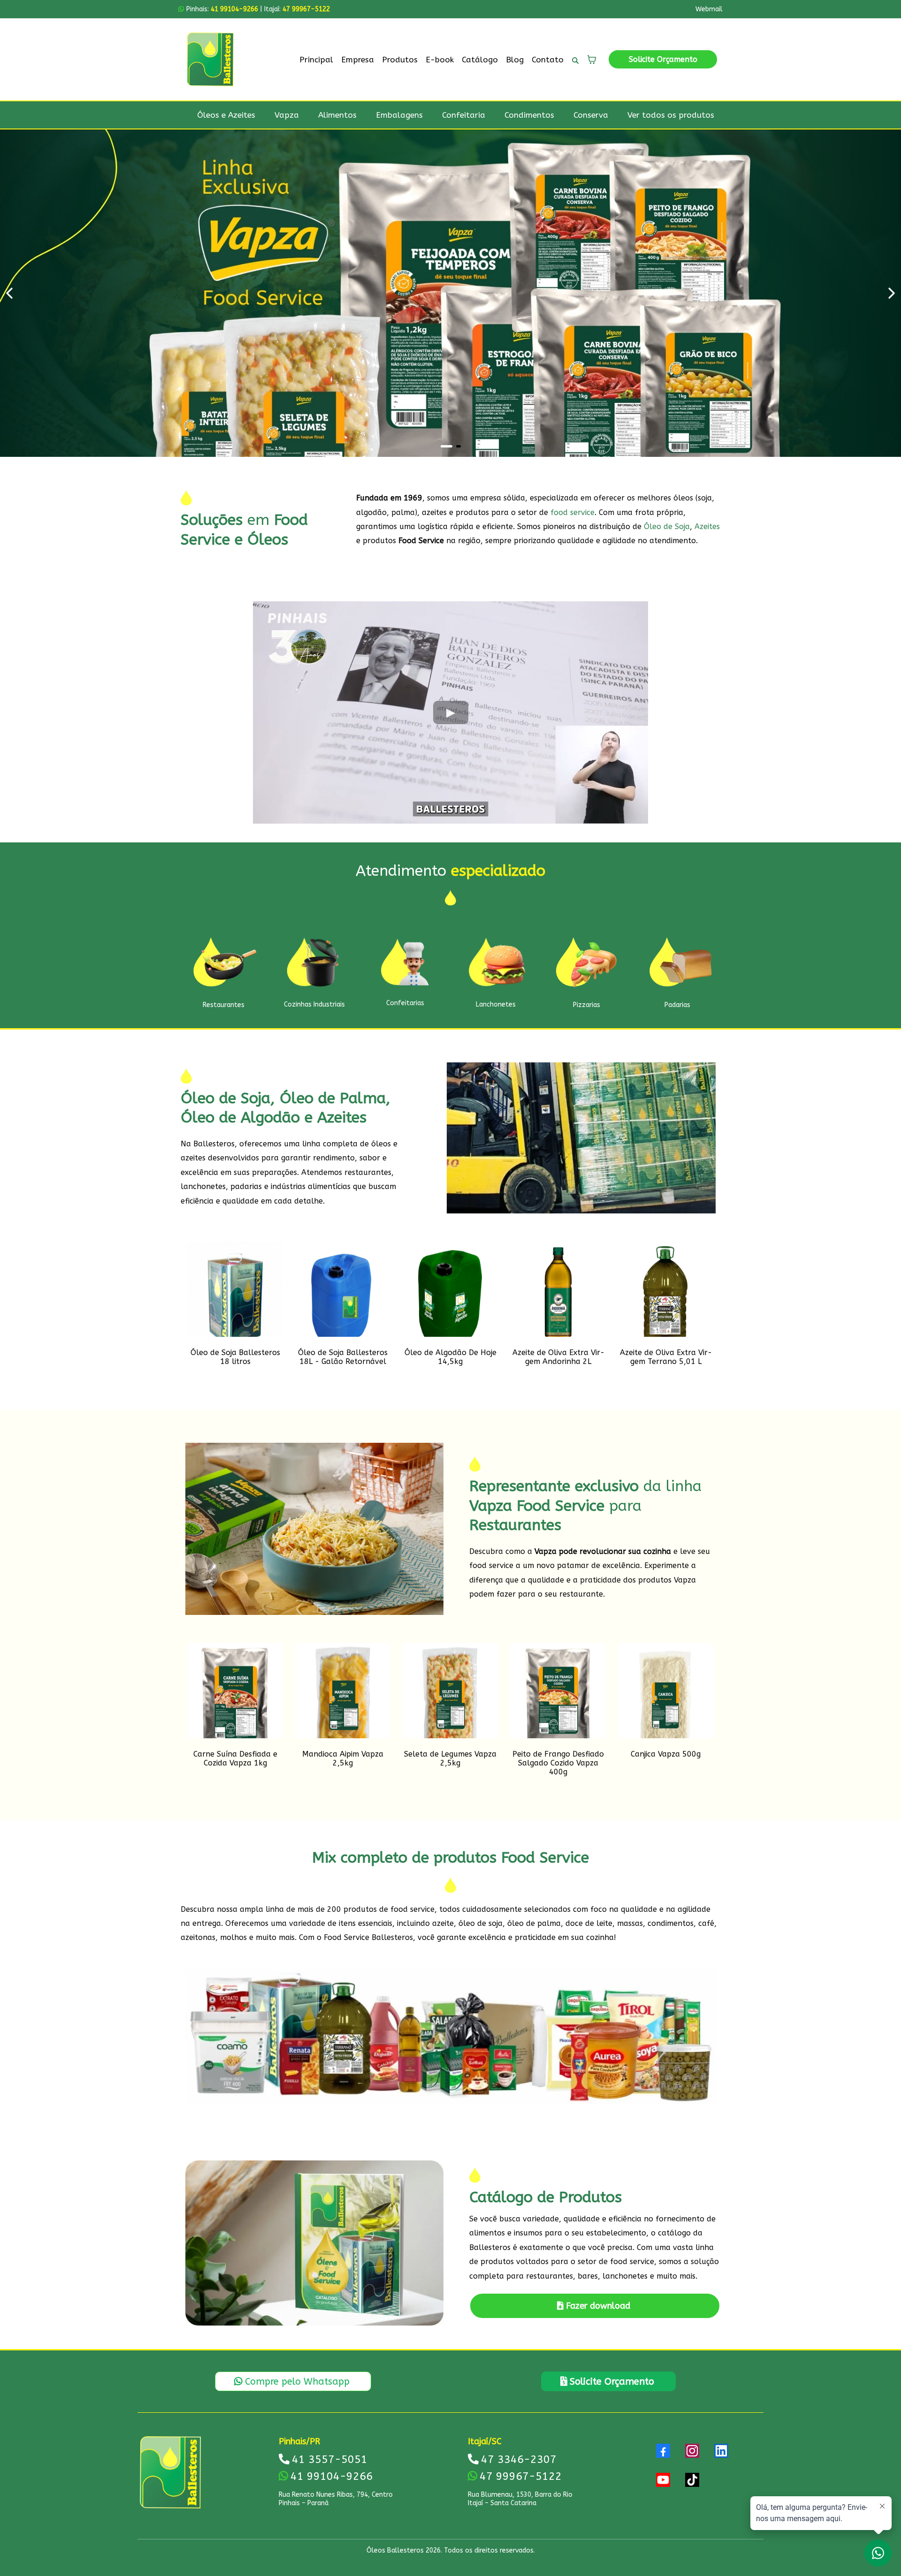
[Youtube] (663, 2480)
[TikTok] (692, 2480)
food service (573, 512)
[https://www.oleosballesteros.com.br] (210, 59)
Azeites (707, 527)
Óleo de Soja (667, 527)
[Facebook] (663, 2451)
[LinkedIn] (721, 2451)
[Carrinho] (592, 60)
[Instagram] (692, 2451)
